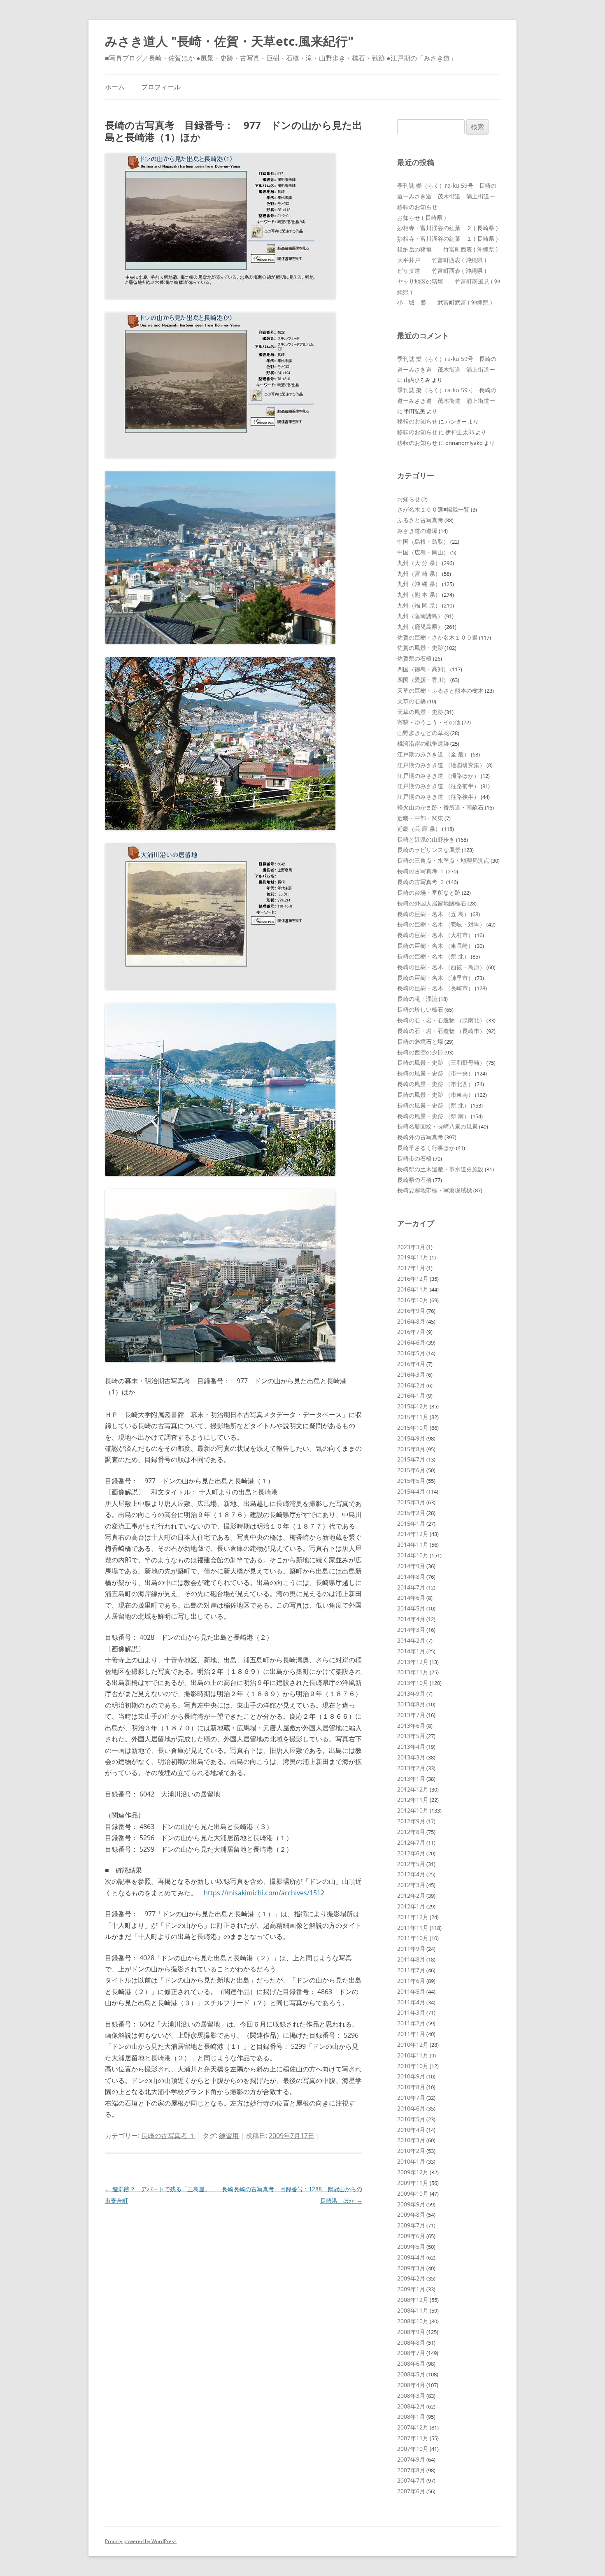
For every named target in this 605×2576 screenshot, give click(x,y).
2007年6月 (411, 2491)
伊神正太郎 (460, 432)
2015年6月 (411, 1470)
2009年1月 (411, 2289)
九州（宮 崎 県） (419, 574)
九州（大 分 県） (419, 563)
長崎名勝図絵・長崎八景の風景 (437, 1126)
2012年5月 (411, 1864)
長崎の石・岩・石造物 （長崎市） (441, 1031)
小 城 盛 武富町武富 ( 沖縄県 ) (444, 302)
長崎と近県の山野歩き (426, 839)
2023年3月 (411, 1247)
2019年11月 (413, 1257)
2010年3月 (411, 2140)
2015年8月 (411, 1449)
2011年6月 (411, 1981)
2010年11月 (413, 2055)
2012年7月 (411, 1842)
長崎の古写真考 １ (168, 2136)
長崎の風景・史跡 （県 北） (433, 1105)
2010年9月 (411, 2076)
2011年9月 (411, 1949)
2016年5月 (411, 1353)
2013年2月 (411, 1768)
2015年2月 (411, 1513)
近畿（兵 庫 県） (419, 829)
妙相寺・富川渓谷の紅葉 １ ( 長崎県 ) (447, 239)
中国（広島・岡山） (423, 552)
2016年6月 (411, 1342)
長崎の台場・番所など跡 (429, 892)
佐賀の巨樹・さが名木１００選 (437, 637)
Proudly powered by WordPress (141, 2541)
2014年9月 (411, 1566)
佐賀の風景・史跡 (420, 648)
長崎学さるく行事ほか (426, 1148)
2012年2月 (411, 1895)
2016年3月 (411, 1374)
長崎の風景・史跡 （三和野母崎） (441, 1062)
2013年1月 (411, 1779)
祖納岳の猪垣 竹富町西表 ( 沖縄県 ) (447, 249)
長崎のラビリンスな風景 (429, 850)
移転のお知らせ (417, 207)
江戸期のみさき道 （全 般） (433, 754)
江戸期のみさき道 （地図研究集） (441, 765)
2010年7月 (411, 2098)
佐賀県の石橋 (414, 658)
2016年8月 (411, 1321)
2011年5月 (411, 1991)
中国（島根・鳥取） (423, 541)
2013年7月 (411, 1715)
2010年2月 (411, 2151)
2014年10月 (413, 1555)
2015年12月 (413, 1406)
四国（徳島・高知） (423, 669)
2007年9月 (411, 2459)
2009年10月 (413, 2193)
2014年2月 (411, 1640)
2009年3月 (411, 2268)
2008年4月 (411, 2385)
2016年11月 (413, 1289)
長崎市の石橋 (414, 1158)
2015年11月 (413, 1417)
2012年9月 (411, 1821)
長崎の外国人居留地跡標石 (432, 903)
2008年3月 (411, 2396)
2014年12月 (413, 1534)
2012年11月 (413, 1800)
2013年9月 (411, 1693)
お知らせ (409, 499)
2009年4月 (411, 2257)
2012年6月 (411, 1853)
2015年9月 (411, 1438)
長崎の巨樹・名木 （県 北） (433, 956)
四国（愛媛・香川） (423, 680)
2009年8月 (411, 2214)
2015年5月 (411, 1481)
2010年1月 (411, 2161)
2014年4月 (411, 1619)
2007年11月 (413, 2438)
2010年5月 (411, 2119)
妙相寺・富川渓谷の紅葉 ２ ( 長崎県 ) (447, 228)
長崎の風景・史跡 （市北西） (435, 1084)
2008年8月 (411, 2342)
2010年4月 (411, 2130)
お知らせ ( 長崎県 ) (421, 218)
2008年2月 (411, 2406)
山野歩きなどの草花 (423, 733)
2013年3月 (411, 1757)
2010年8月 (411, 2087)
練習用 (229, 2136)
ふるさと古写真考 (420, 520)
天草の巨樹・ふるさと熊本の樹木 (440, 690)
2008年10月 (413, 2321)
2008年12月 (413, 2300)
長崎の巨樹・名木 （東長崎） (435, 946)
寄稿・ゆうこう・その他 (429, 722)
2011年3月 (411, 2012)
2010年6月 (411, 2108)
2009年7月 (411, 2225)
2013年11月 (413, 1672)
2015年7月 (411, 1459)
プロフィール (161, 87)
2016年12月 (413, 1279)
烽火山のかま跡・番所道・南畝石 (440, 807)
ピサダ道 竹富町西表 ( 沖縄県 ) (442, 271)
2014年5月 (411, 1608)
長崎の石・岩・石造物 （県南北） (441, 1020)
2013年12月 (413, 1662)
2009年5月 (411, 2247)
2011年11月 (413, 1928)
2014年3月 (411, 1630)
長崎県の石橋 (414, 1180)
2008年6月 (411, 2363)
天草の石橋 (412, 701)
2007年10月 (413, 2449)
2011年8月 (411, 1959)
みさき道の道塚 (417, 531)
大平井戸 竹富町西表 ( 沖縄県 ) (442, 260)
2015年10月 (413, 1428)
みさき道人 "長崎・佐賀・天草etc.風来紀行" (229, 41)
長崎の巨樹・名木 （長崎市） (435, 988)
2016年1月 (411, 1395)
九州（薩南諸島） (420, 616)
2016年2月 (411, 1385)
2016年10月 (413, 1300)
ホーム (115, 87)
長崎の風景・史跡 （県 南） (433, 1116)
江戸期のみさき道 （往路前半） (438, 786)
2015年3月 (411, 1502)
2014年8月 (411, 1577)
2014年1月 (411, 1651)
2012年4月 (411, 1874)
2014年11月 (413, 1544)
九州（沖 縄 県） (419, 584)
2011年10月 (413, 1938)
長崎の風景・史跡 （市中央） (435, 1073)
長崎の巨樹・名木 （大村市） (435, 935)
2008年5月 (411, 2374)
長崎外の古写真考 (420, 1137)
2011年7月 (411, 1970)
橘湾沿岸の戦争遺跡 (423, 743)
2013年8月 (411, 1704)
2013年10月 (413, 1683)
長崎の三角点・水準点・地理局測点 (443, 860)
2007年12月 (413, 2427)
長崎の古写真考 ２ (421, 882)
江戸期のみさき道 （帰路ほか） (438, 776)
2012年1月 (411, 1906)
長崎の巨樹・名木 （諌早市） (435, 978)
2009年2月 (411, 2278)
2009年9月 (411, 2204)
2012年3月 (411, 1885)
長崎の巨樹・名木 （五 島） (433, 914)
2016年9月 (411, 1311)
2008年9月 (411, 2332)
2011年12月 (413, 1917)
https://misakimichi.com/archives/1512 (264, 1893)
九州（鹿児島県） (420, 627)
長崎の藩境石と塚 (420, 1041)
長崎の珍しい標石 (420, 1009)
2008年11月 (413, 2310)
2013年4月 (411, 1746)
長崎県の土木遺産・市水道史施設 (440, 1169)
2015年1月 (411, 1523)
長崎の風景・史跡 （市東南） (435, 1095)
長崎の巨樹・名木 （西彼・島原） (441, 967)
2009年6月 (411, 2236)
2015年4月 (411, 1491)
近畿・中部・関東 (420, 818)
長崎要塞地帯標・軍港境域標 (435, 1190)
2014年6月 (411, 1597)
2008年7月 (411, 2353)
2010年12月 (413, 2044)
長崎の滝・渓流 (417, 999)
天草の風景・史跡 (420, 712)
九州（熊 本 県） (419, 595)
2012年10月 (413, 1810)
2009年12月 (413, 2172)
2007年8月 (411, 2470)
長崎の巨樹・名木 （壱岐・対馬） (441, 924)
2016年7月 (411, 1332)
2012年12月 (413, 1789)
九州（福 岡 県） (419, 605)
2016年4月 (411, 1364)
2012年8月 (411, 1832)
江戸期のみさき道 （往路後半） (438, 797)
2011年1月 (411, 2034)
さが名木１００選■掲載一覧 (433, 509)
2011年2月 (411, 2023)
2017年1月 (411, 1268)
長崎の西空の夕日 (420, 1052)
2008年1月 (411, 2417)
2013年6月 (411, 1725)
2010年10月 (413, 2066)
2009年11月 (413, 2183)
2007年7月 (411, 2480)
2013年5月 (411, 1736)
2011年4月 (411, 2002)
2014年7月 (411, 1587)
